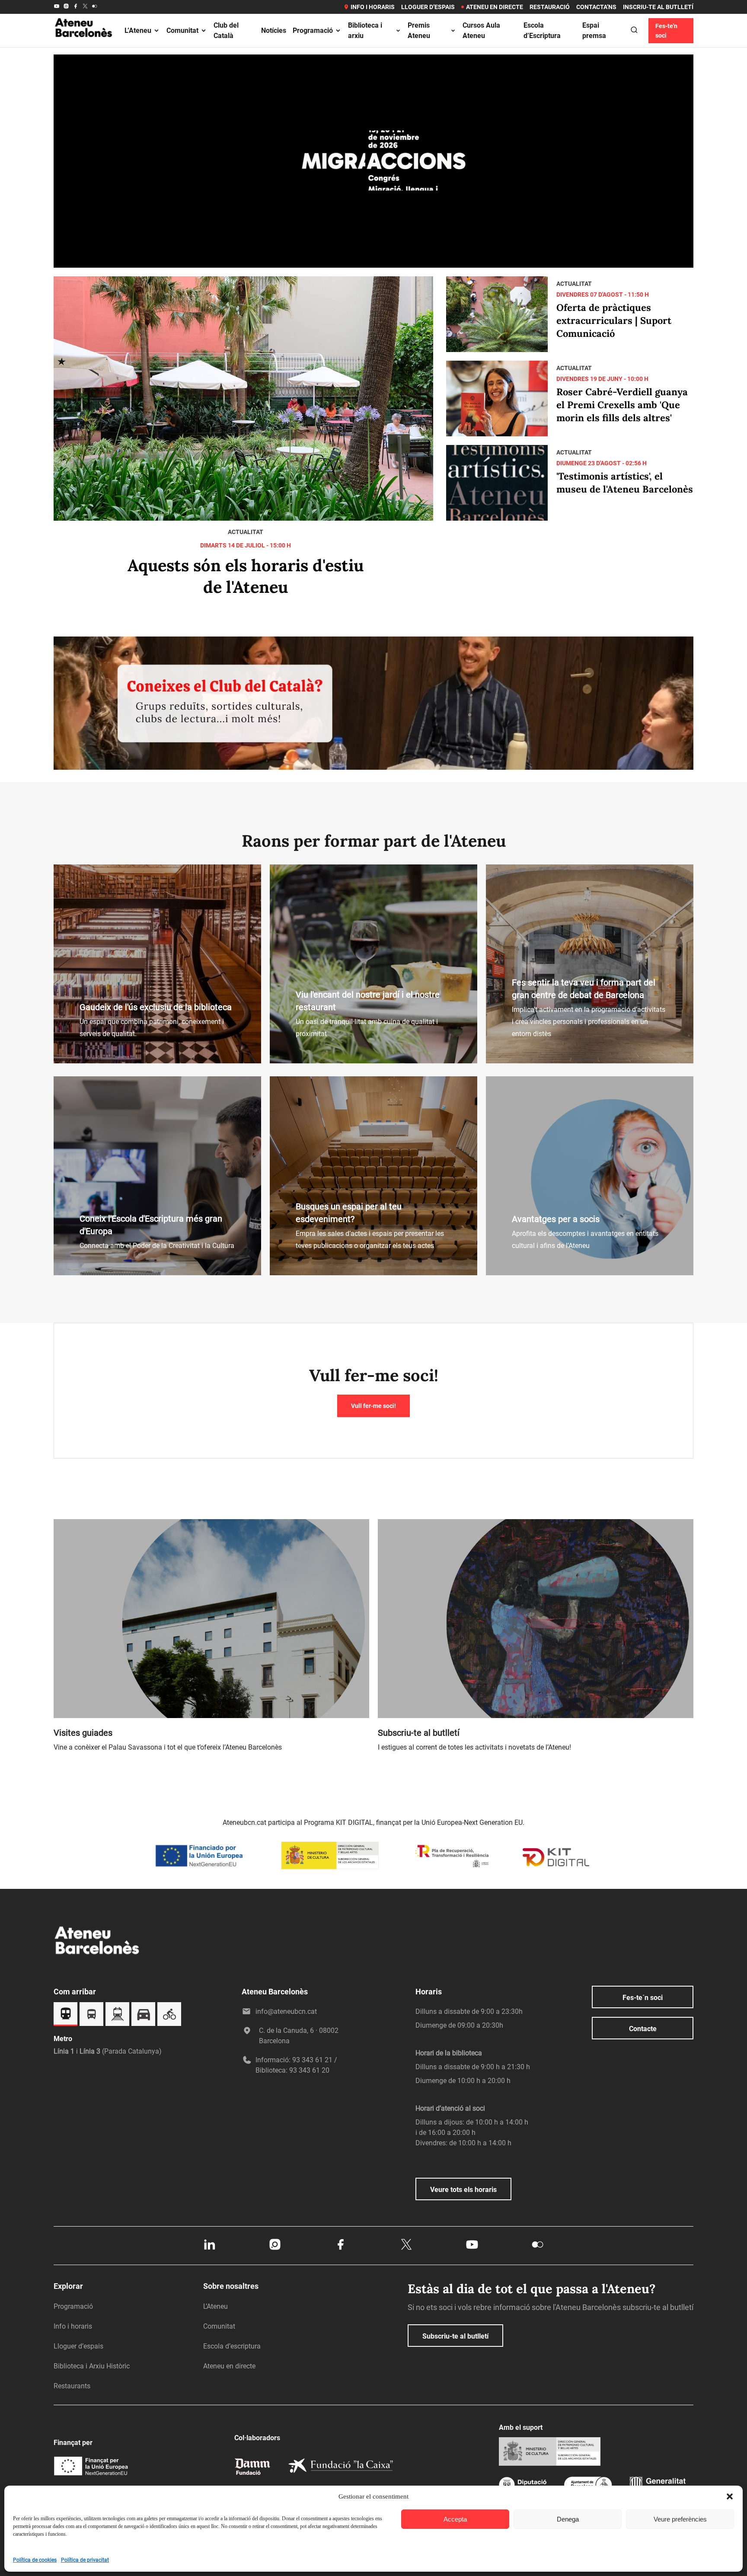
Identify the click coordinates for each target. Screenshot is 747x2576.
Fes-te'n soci (666, 31)
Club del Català (226, 30)
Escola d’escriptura (232, 2346)
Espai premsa (594, 30)
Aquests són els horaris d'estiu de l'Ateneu (246, 576)
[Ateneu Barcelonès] (84, 47)
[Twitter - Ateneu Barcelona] (85, 7)
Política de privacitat (85, 2560)
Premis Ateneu (419, 30)
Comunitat (182, 30)
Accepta (455, 2519)
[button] (730, 2496)
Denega (568, 2519)
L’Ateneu (138, 30)
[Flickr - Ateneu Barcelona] (95, 7)
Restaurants (72, 2386)
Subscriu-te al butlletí (455, 2336)
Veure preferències (680, 2519)
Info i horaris (373, 7)
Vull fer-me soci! (373, 1406)
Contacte (643, 2029)
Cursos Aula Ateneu (481, 30)
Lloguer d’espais (428, 7)
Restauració (550, 7)
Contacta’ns (596, 7)
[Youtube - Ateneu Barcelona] (57, 7)
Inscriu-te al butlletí (658, 7)
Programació (313, 30)
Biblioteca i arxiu (365, 30)
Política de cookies (35, 2560)
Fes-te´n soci (643, 1998)
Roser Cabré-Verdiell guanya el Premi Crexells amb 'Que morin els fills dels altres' (622, 405)
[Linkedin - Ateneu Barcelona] (209, 2249)
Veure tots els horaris (463, 2190)
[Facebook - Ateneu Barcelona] (76, 7)
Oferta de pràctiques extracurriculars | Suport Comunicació (614, 320)
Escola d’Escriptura (542, 30)
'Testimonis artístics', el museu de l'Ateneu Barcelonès (625, 483)
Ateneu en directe (495, 7)
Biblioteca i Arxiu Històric (92, 2366)
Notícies (274, 30)
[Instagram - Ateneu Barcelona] (66, 7)
